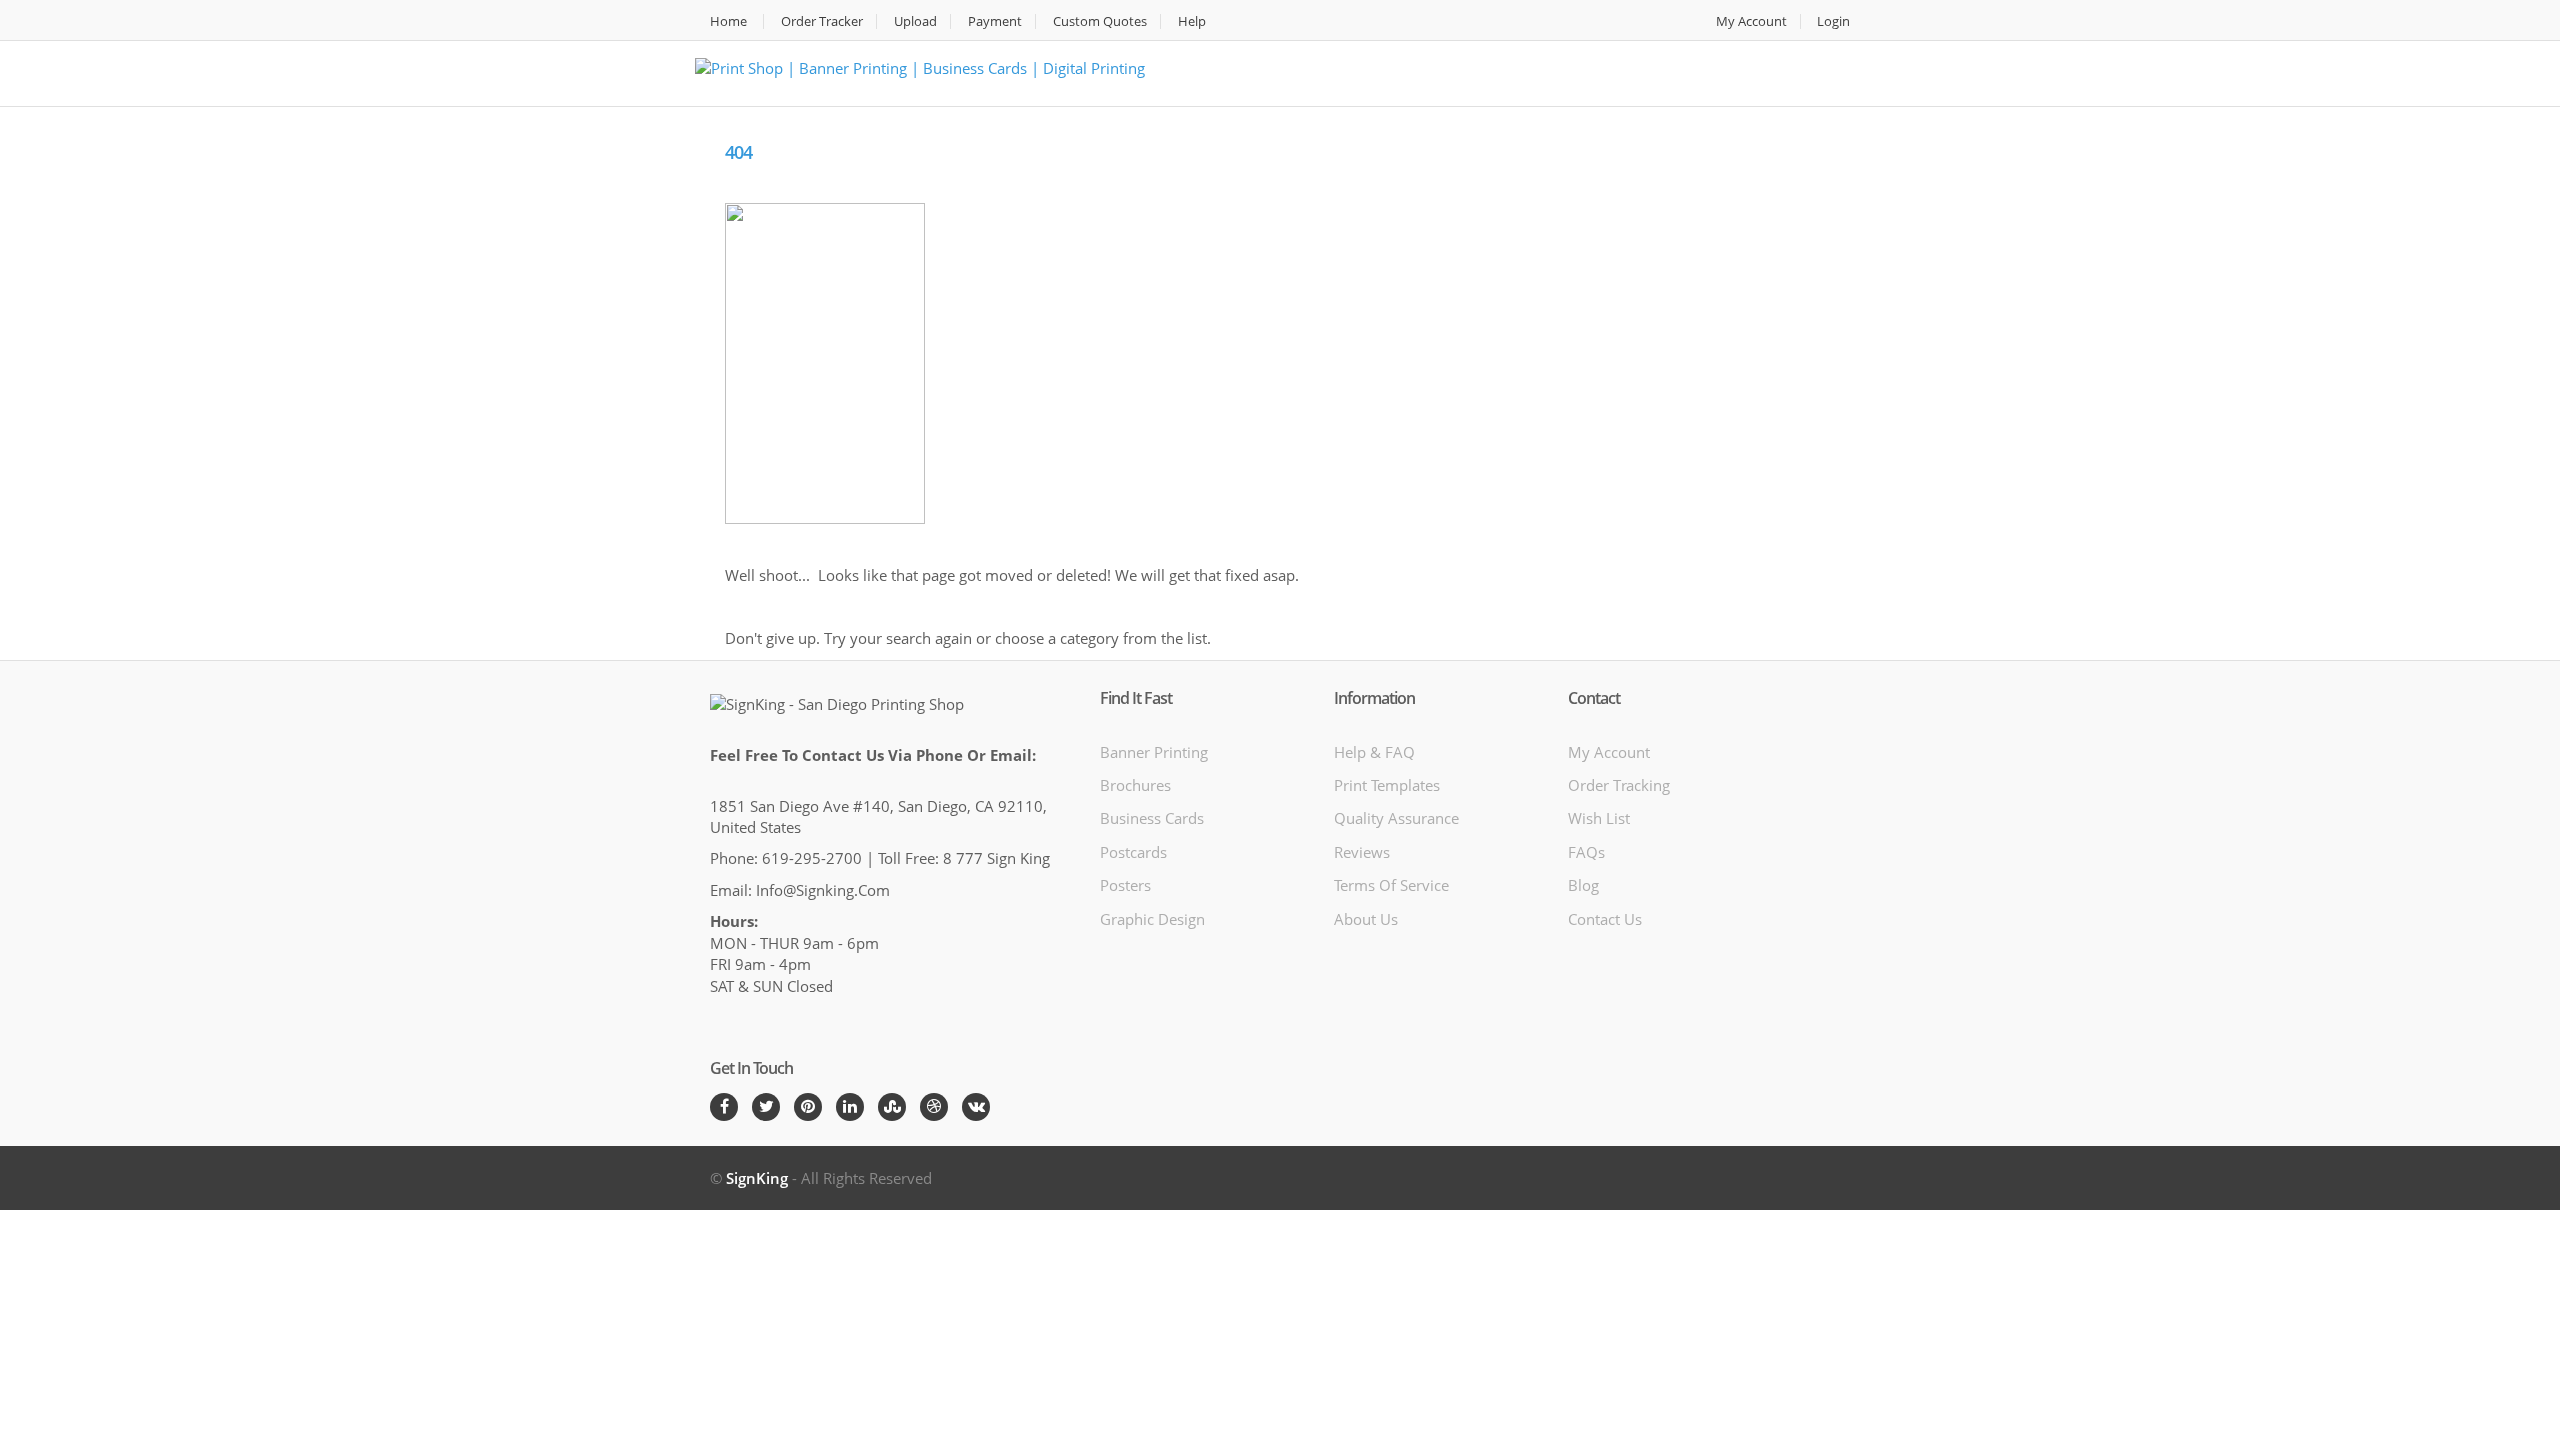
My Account (1751, 21)
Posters (1125, 885)
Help (1192, 21)
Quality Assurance (1396, 818)
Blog (1583, 885)
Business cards (1152, 818)
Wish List (1599, 818)
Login (1833, 21)
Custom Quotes (1100, 21)
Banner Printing (1154, 752)
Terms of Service (1391, 885)
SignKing (757, 1178)
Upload (915, 21)
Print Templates (1387, 785)
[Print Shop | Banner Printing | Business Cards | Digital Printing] (920, 66)
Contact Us (1605, 919)
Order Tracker (822, 21)
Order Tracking (1619, 785)
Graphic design (1152, 919)
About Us (1366, 919)
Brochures (1135, 785)
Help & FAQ (1374, 752)
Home (728, 21)
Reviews (1362, 852)
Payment (995, 21)
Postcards (1133, 852)
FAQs (1586, 852)
